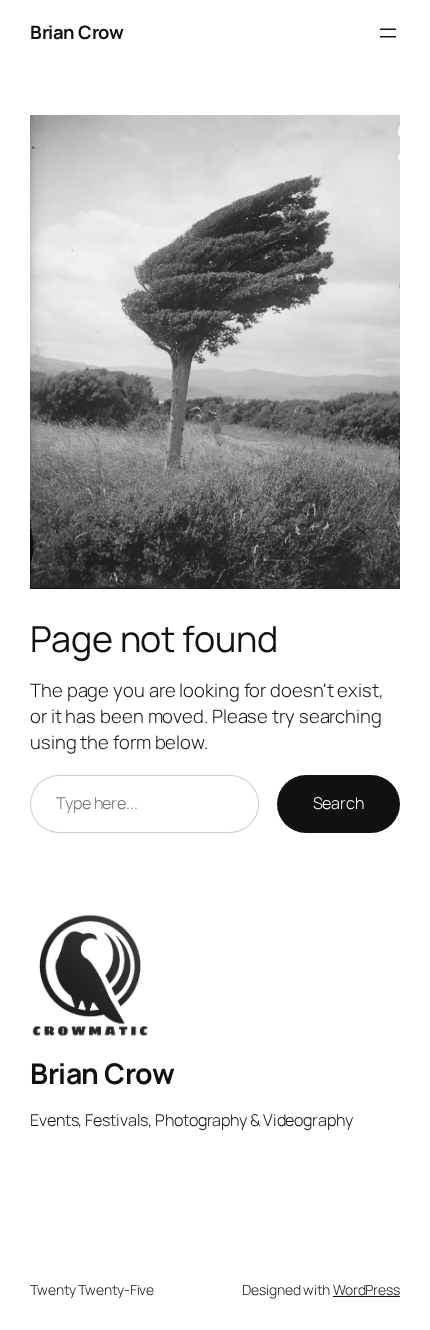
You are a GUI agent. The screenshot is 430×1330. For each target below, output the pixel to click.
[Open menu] (388, 33)
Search (338, 803)
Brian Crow (76, 32)
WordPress (366, 1289)
